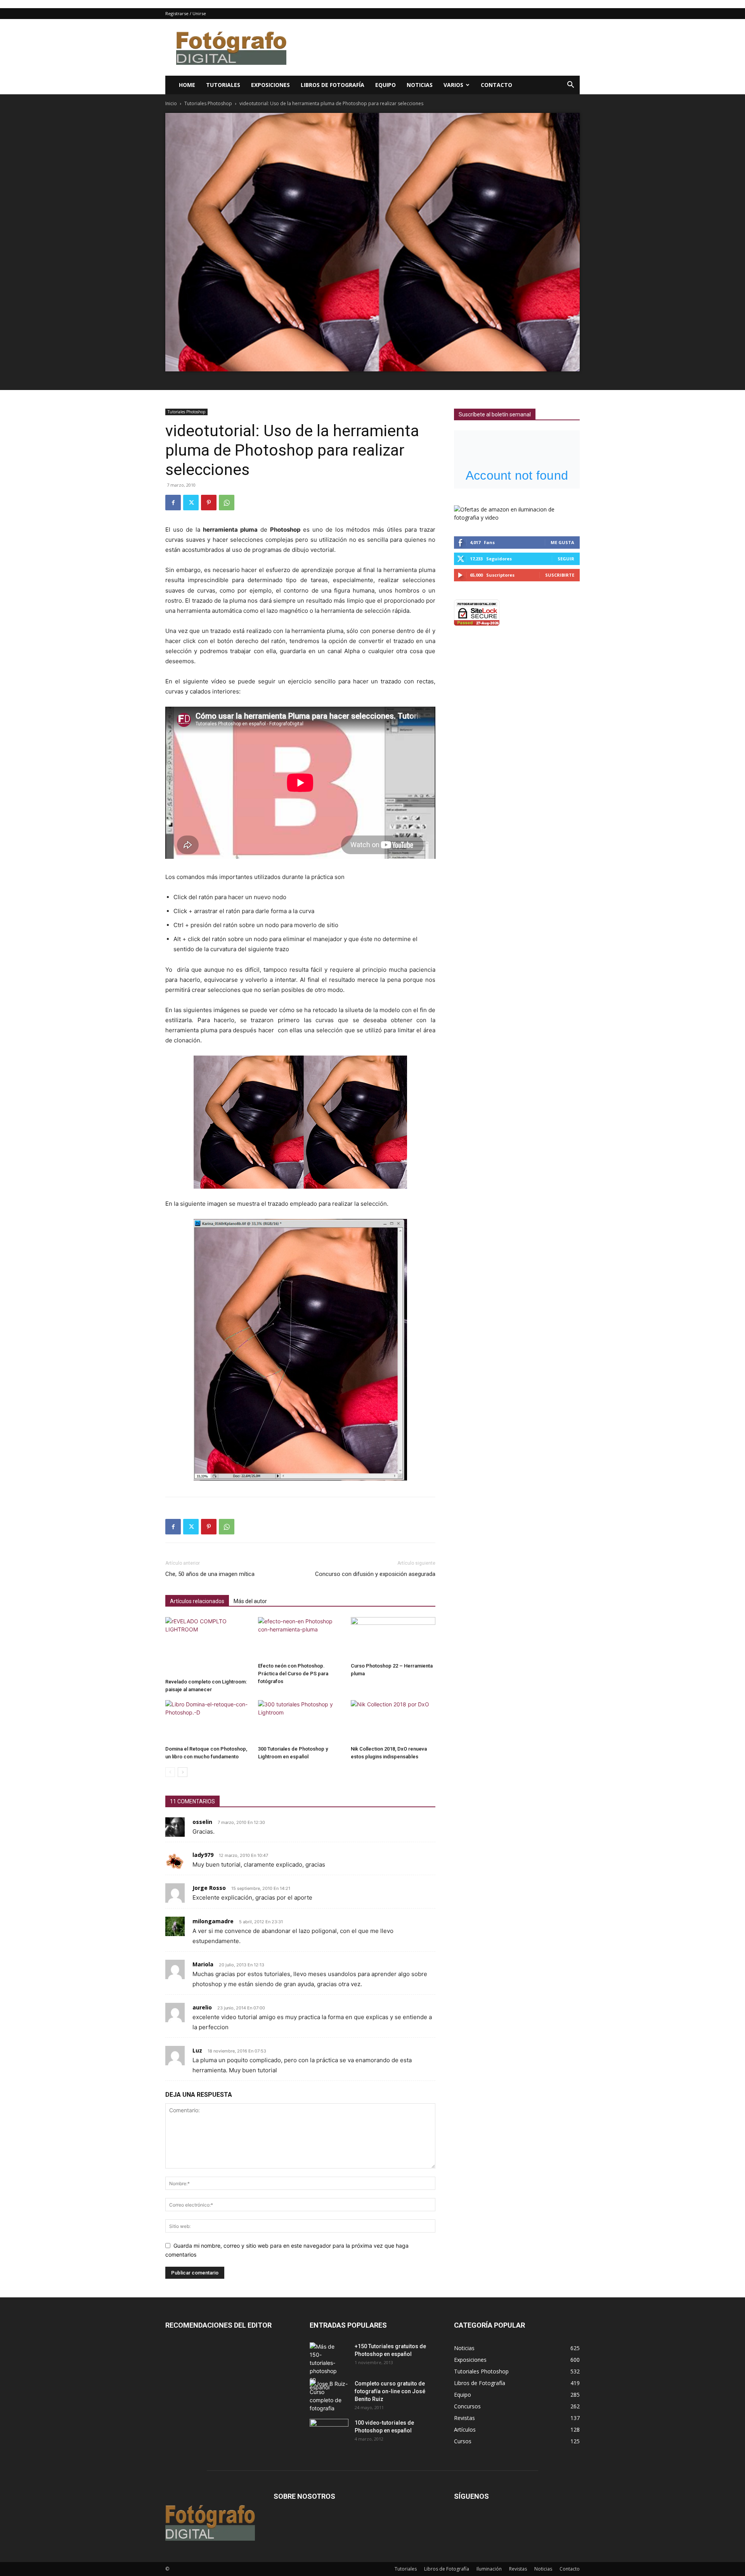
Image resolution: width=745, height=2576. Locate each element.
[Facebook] (173, 503)
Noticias (420, 85)
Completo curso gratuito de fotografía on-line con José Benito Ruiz (390, 2391)
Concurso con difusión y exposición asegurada (375, 1574)
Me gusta (562, 542)
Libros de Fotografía (333, 85)
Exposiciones (270, 85)
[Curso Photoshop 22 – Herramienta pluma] (393, 1638)
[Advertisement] (438, 47)
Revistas (518, 2569)
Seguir (566, 559)
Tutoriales (223, 85)
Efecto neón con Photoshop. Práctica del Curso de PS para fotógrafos (293, 1674)
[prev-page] (170, 1772)
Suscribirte (560, 575)
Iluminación (489, 2569)
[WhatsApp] (227, 503)
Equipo (385, 85)
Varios (453, 85)
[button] (570, 86)
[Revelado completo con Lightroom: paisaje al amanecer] (208, 1646)
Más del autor (250, 1601)
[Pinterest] (209, 503)
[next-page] (183, 1772)
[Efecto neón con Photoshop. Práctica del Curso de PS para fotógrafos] (300, 1638)
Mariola (203, 1964)
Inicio (171, 103)
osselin (202, 1822)
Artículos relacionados (197, 1601)
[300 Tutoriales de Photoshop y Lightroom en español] (300, 1721)
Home (187, 85)
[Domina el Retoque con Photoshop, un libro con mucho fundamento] (208, 1721)
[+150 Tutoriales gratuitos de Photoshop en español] (323, 2367)
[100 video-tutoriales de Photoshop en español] (329, 2430)
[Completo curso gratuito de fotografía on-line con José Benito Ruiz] (329, 2396)
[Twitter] (191, 503)
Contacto (496, 85)
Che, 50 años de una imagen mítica (210, 1574)
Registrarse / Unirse (186, 13)
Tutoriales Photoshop (208, 103)
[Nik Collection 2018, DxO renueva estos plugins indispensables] (393, 1721)
